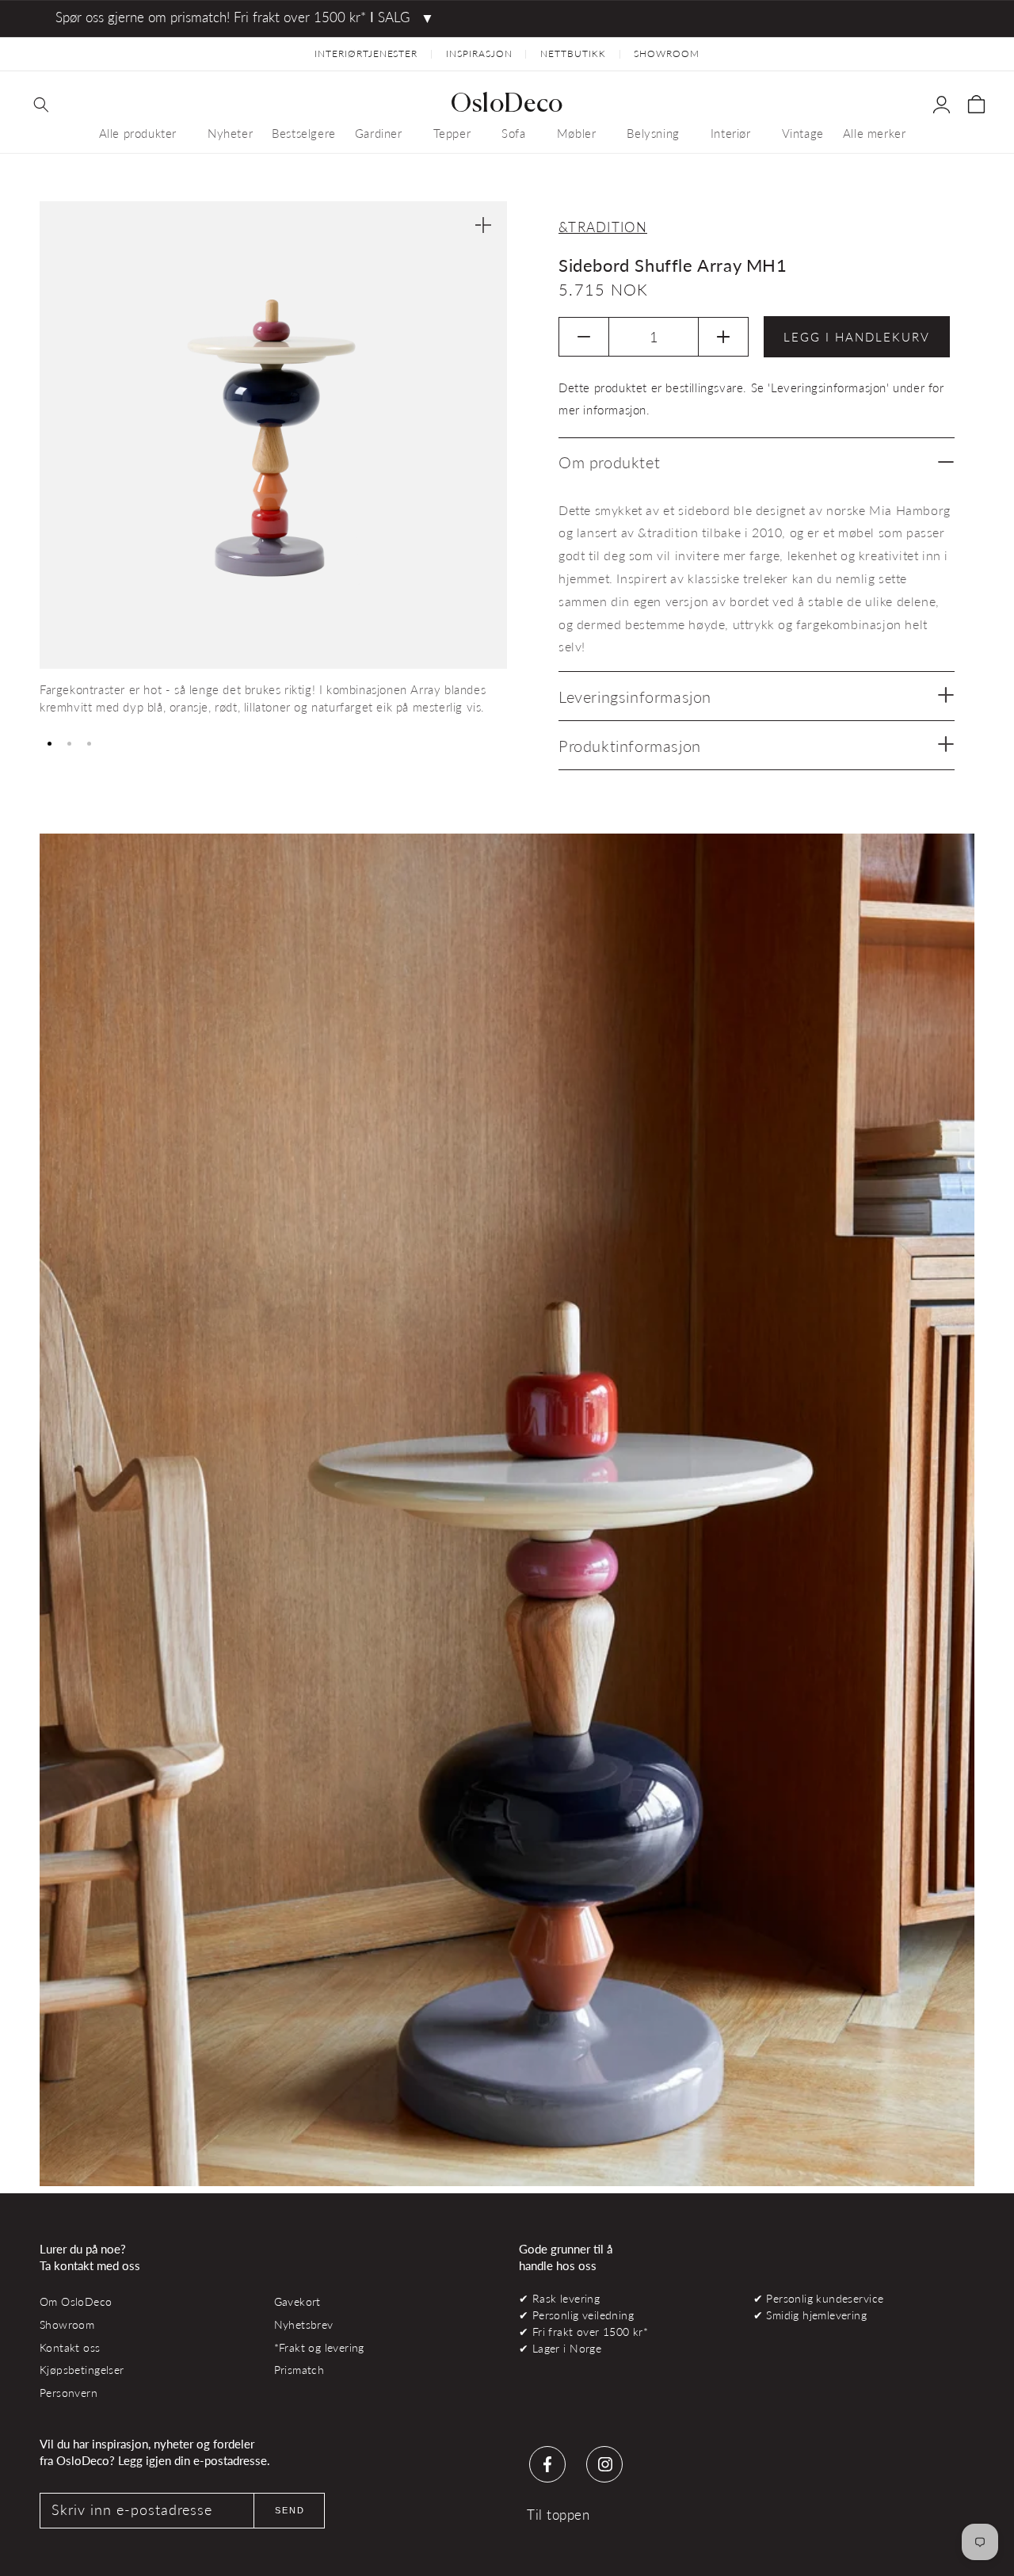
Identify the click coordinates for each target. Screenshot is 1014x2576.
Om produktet (609, 462)
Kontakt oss (70, 2347)
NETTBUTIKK (573, 53)
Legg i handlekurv (857, 337)
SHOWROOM (667, 53)
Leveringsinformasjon (635, 696)
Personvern (69, 2393)
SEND (290, 2510)
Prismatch (299, 2370)
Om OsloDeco (76, 2301)
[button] (41, 105)
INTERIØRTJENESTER (366, 53)
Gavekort (297, 2301)
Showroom (67, 2324)
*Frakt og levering (319, 2347)
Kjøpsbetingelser (82, 2370)
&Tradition (603, 227)
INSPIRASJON (479, 53)
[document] (273, 464)
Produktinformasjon (630, 746)
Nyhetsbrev (304, 2324)
